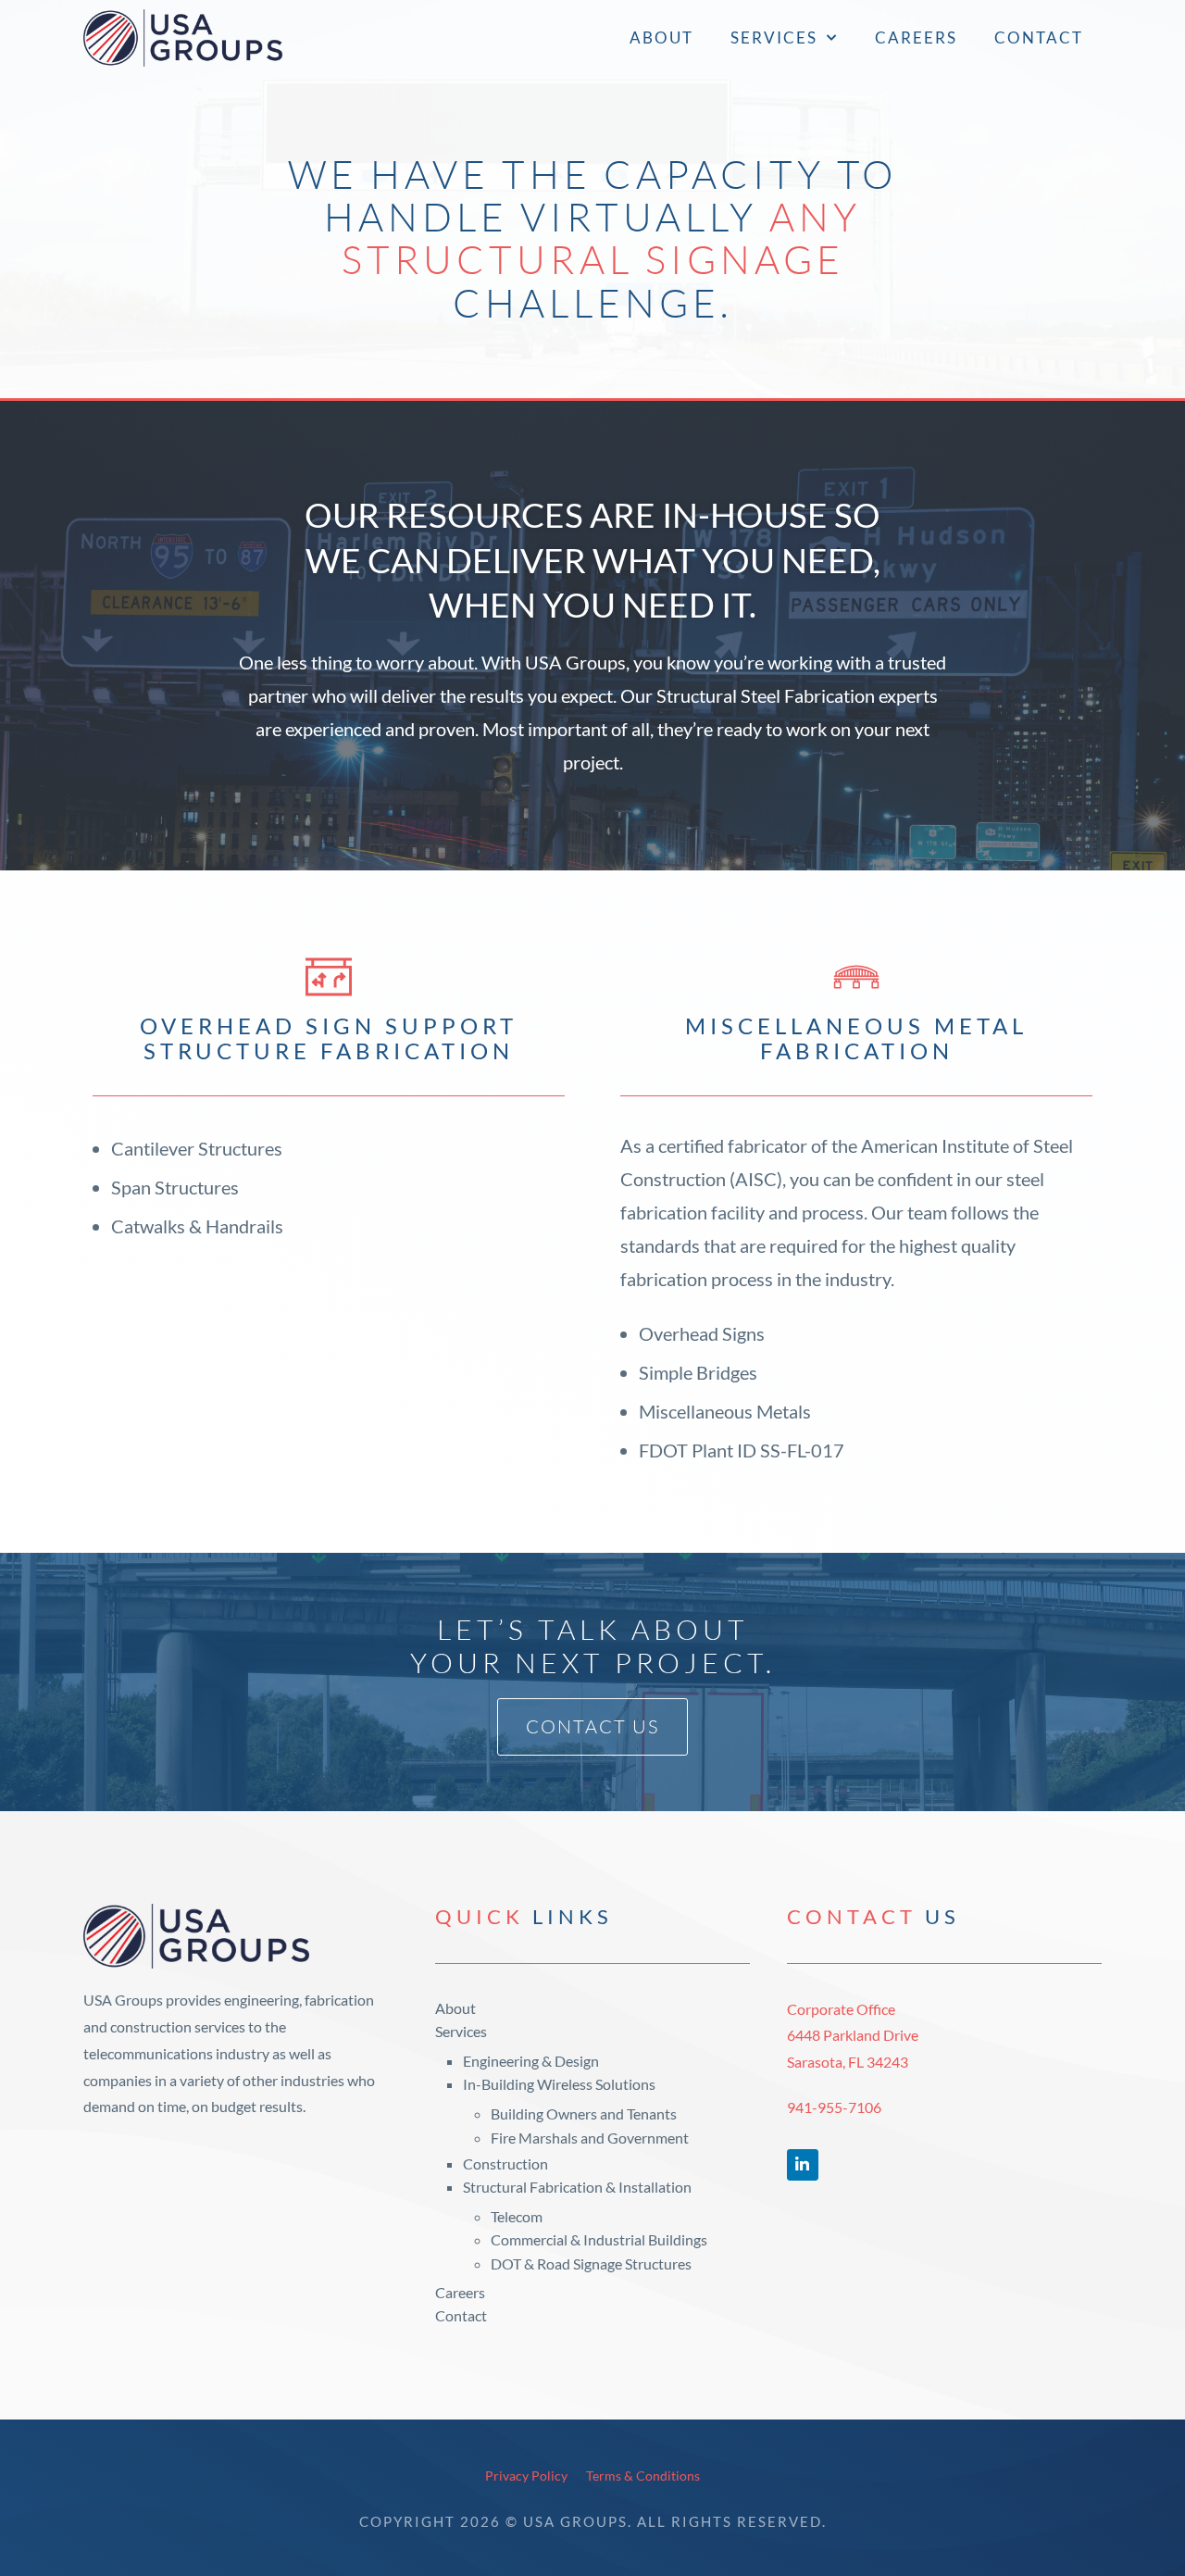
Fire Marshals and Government (590, 2138)
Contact (1039, 38)
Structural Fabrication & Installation (577, 2187)
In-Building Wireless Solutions (559, 2084)
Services (774, 38)
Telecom (517, 2216)
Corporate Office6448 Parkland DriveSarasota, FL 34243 (853, 2036)
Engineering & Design (531, 2061)
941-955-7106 (834, 2107)
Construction (505, 2163)
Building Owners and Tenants (584, 2113)
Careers (916, 38)
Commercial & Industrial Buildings (599, 2239)
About (661, 38)
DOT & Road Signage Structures (591, 2263)
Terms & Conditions (643, 2476)
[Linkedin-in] (803, 2165)
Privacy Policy (526, 2476)
